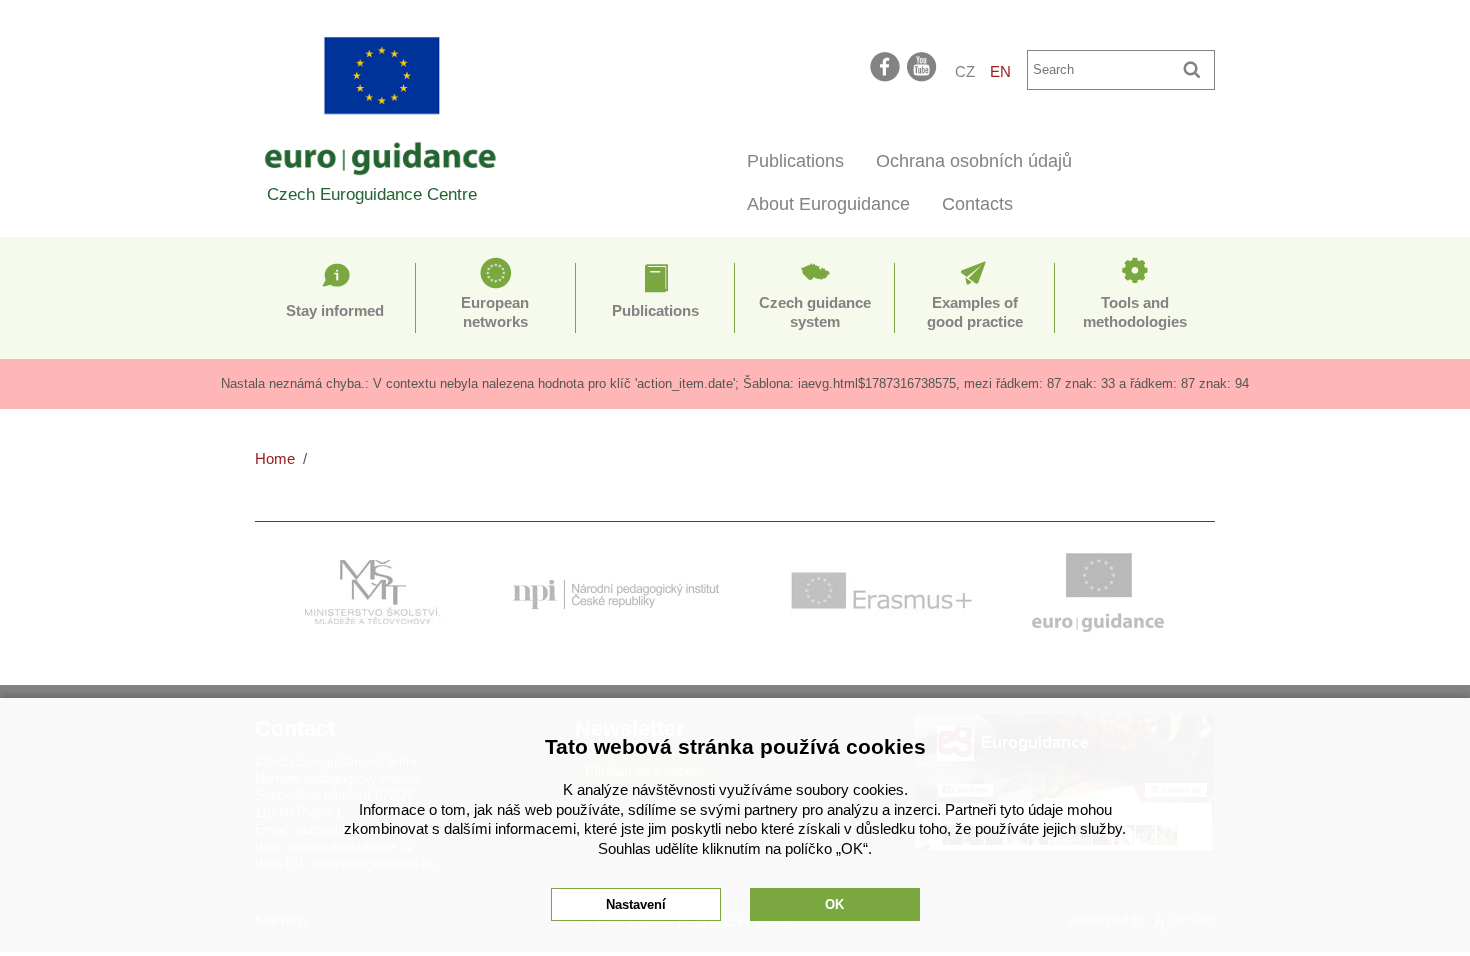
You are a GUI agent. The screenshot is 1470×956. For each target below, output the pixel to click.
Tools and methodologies (1135, 312)
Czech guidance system (815, 312)
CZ (965, 71)
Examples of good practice (975, 312)
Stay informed (335, 310)
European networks (495, 312)
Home (275, 458)
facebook (885, 66)
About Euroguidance (828, 204)
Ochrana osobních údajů (974, 161)
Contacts (977, 204)
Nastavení (636, 904)
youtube (923, 66)
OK (834, 904)
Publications (795, 161)
